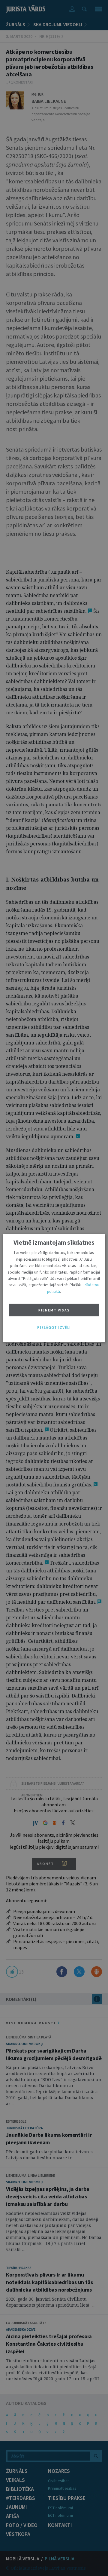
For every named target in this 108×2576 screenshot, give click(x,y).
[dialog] (54, 1288)
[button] (54, 1328)
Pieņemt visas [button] (54, 1310)
